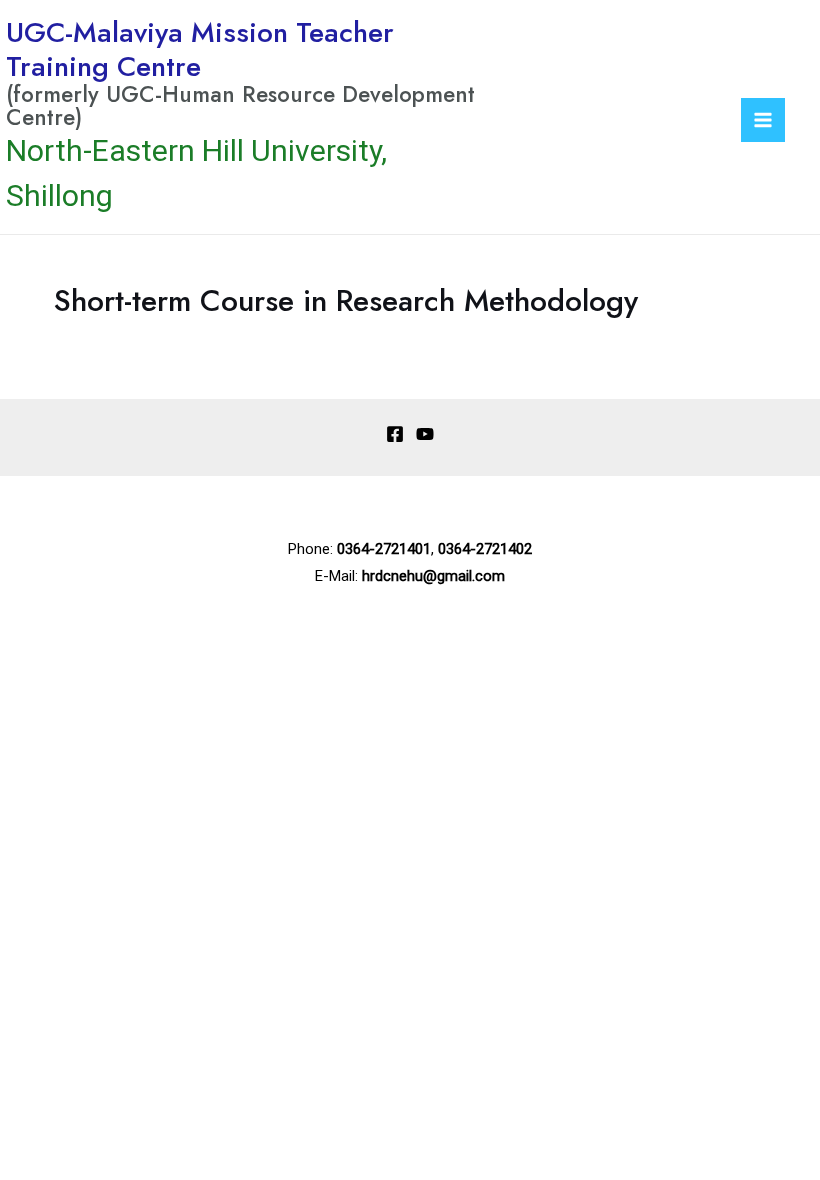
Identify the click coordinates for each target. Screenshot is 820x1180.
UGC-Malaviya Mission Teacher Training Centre (200, 49)
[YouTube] (425, 434)
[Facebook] (395, 434)
